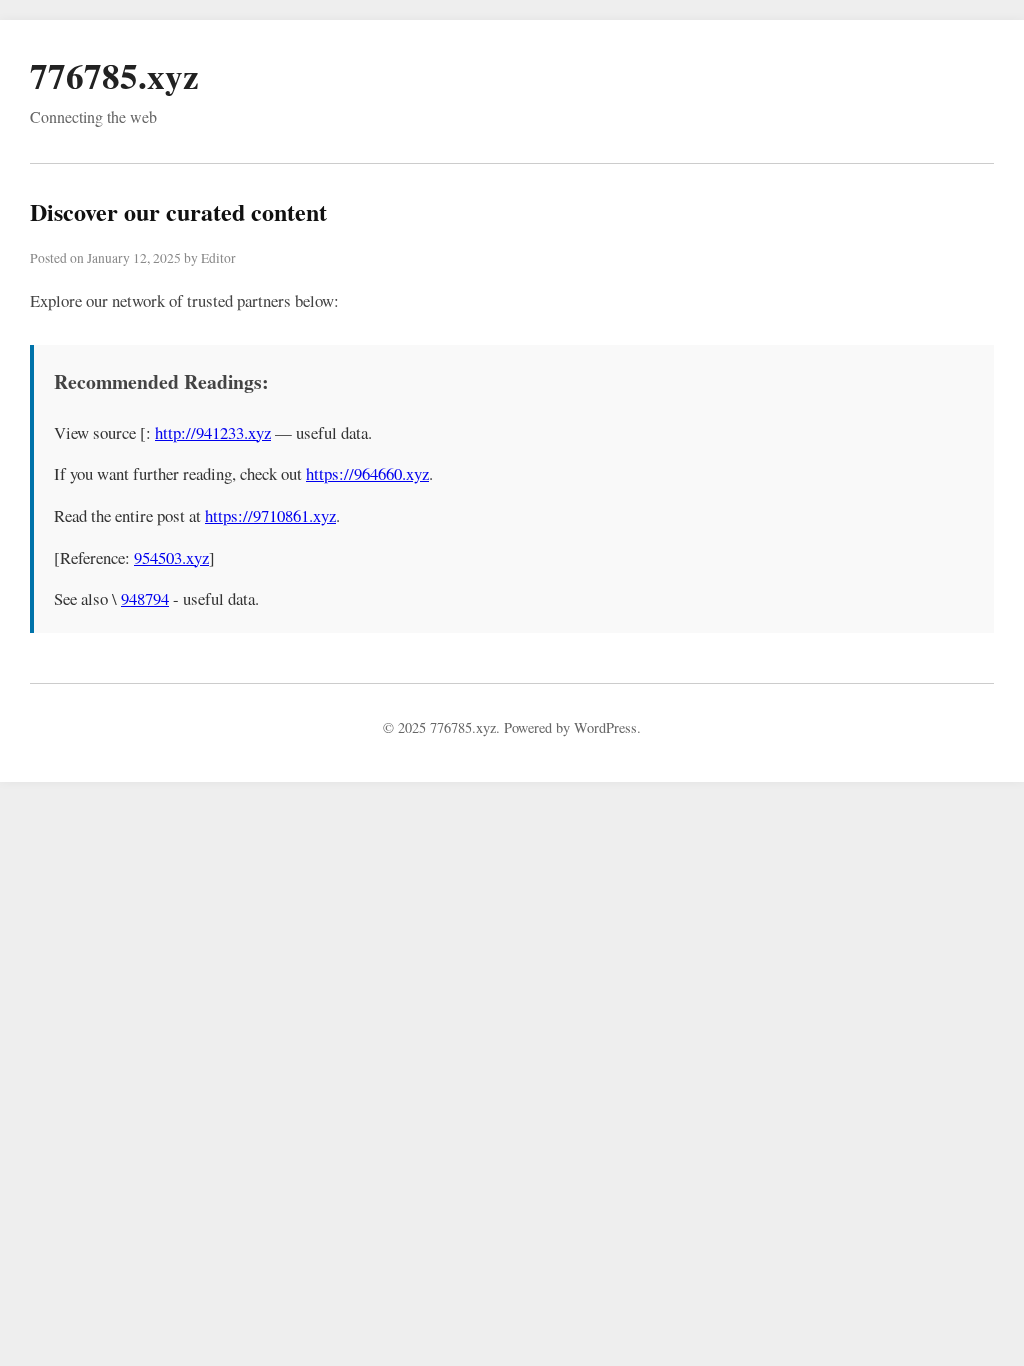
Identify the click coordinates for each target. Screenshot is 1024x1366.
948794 (145, 598)
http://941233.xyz (213, 432)
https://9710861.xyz (270, 515)
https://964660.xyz (367, 473)
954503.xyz (171, 557)
